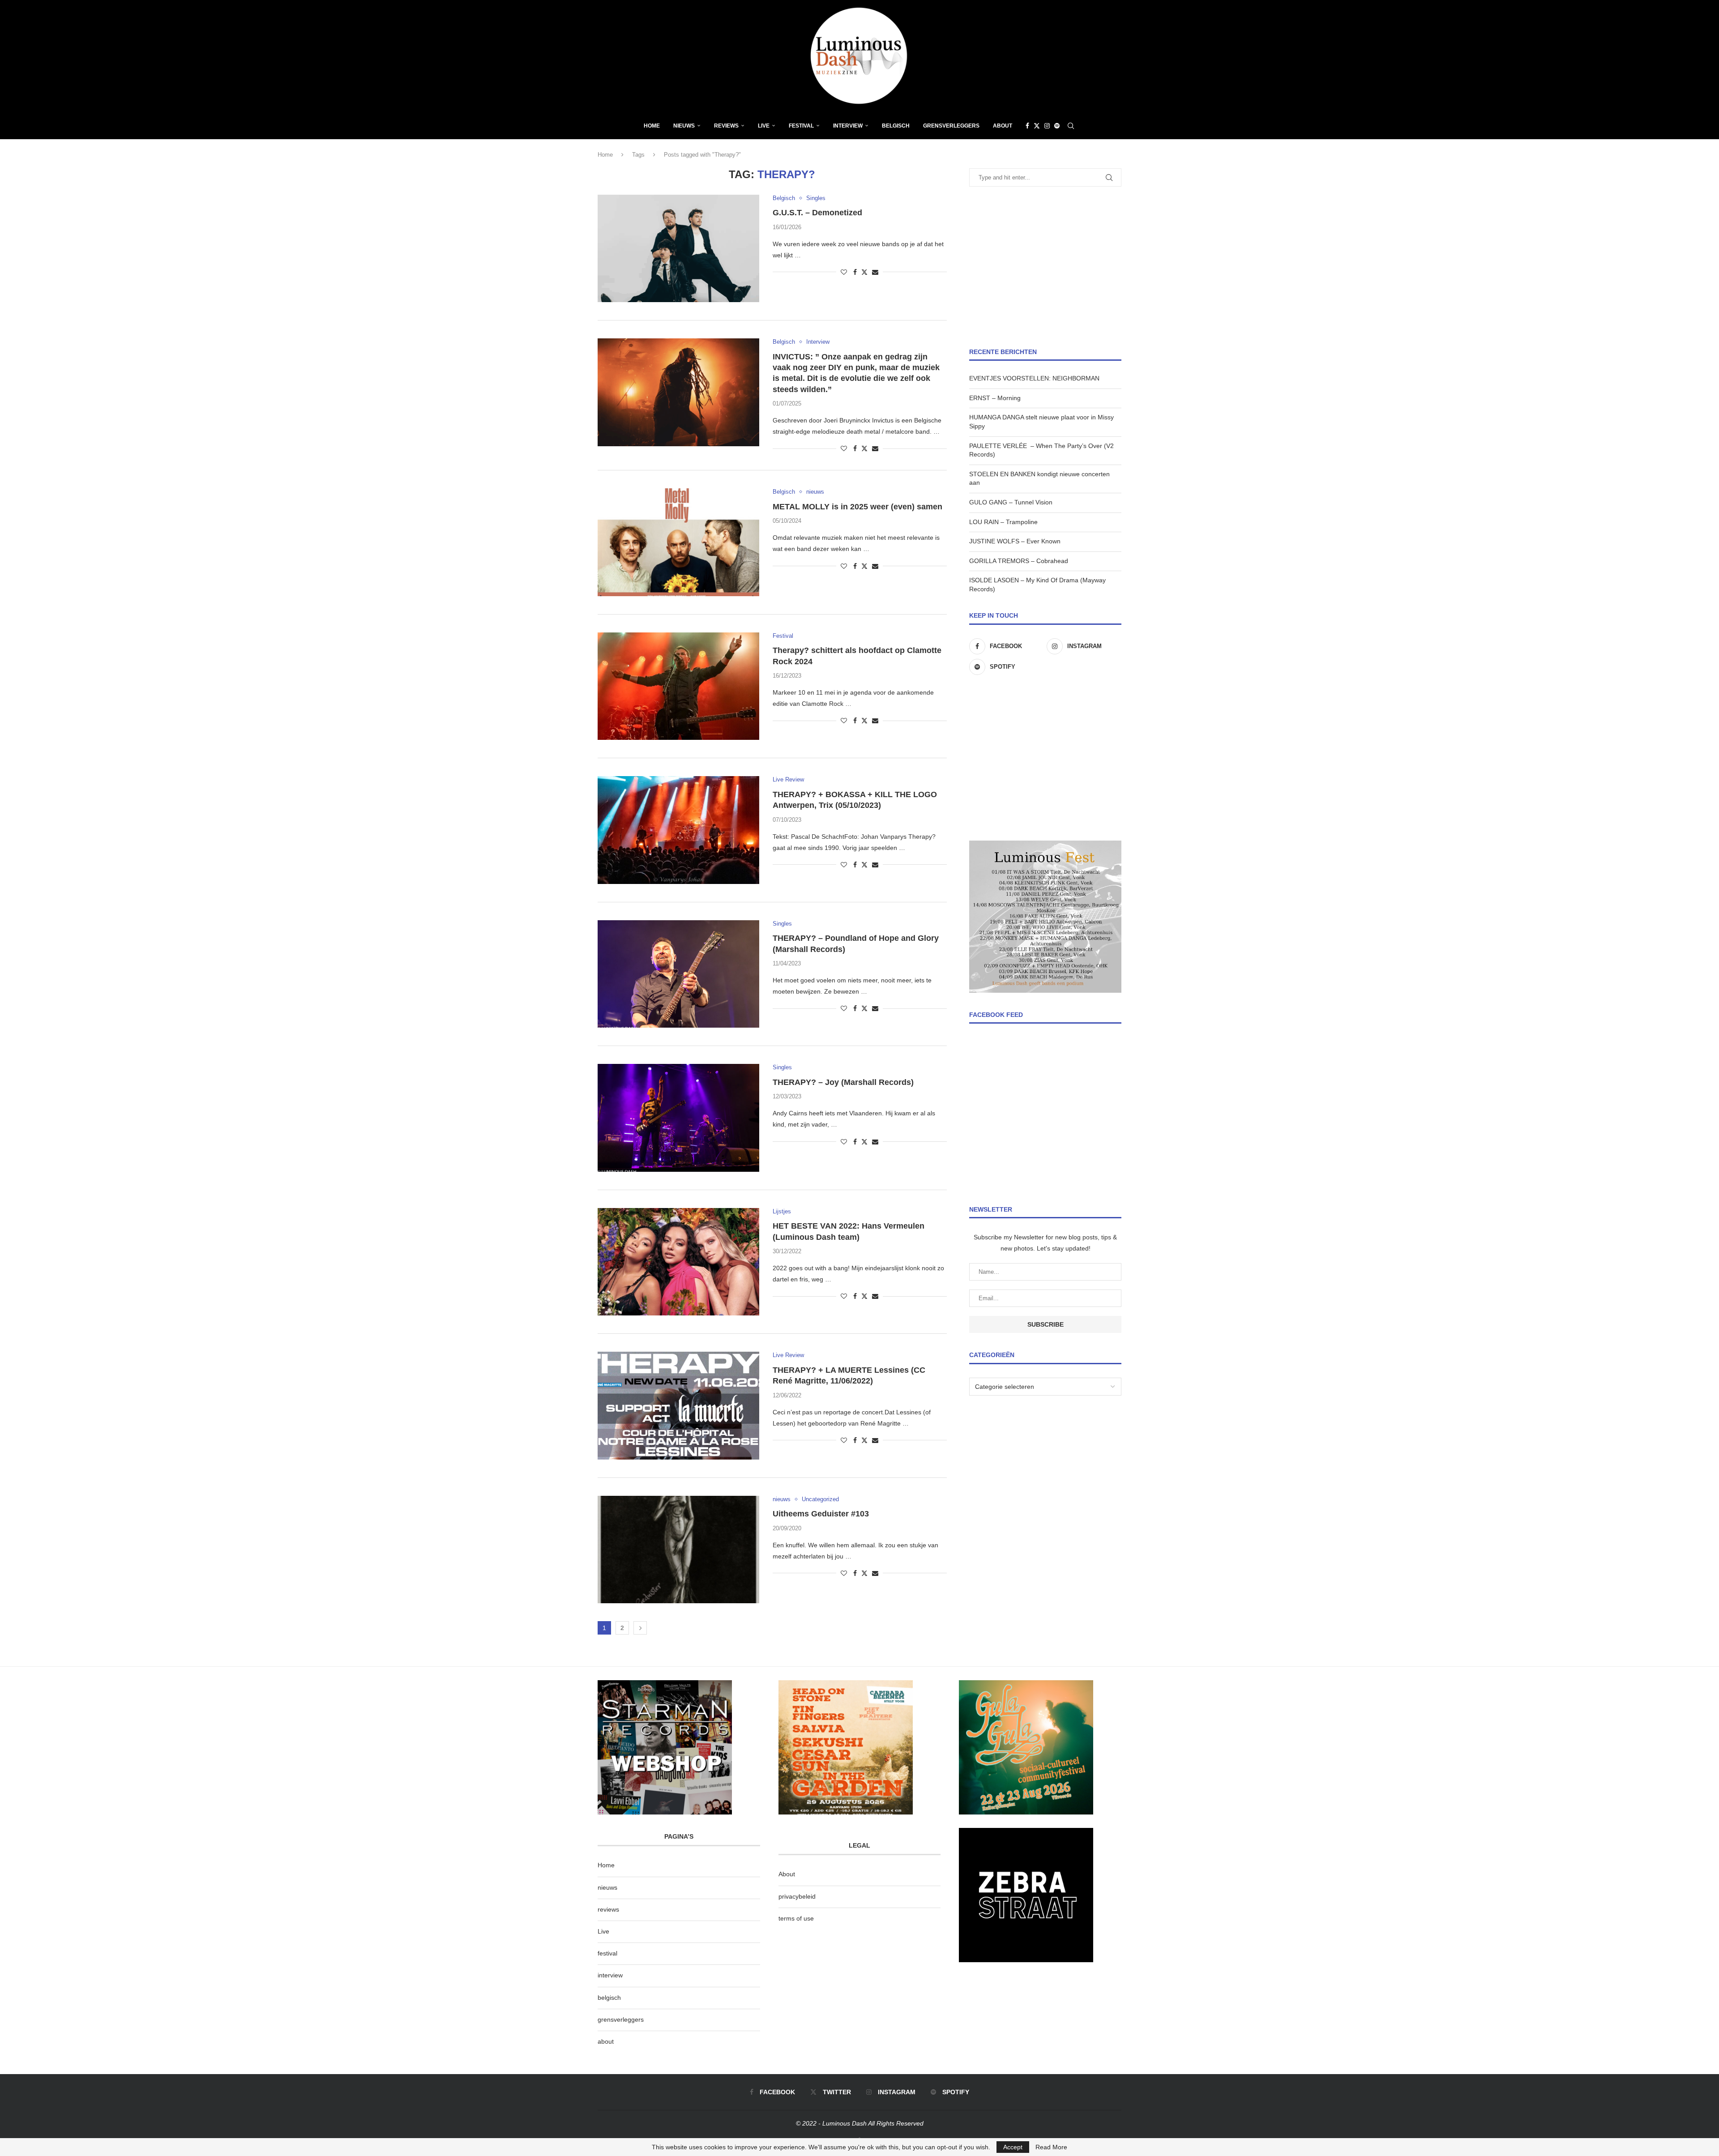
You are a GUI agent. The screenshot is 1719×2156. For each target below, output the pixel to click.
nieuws (684, 126)
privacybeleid (797, 1896)
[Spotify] (1057, 126)
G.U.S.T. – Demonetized (817, 213)
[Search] (1071, 126)
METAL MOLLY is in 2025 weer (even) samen (857, 507)
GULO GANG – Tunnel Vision (1011, 502)
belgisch (609, 1998)
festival (607, 1953)
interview (610, 1975)
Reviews (726, 126)
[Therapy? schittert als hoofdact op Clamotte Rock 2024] (678, 686)
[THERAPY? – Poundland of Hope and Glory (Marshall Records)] (678, 974)
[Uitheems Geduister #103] (678, 1550)
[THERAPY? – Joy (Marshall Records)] (678, 1118)
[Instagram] (1047, 126)
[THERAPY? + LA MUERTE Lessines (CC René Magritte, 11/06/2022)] (678, 1405)
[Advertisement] (1045, 267)
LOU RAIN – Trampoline (1003, 522)
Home (652, 126)
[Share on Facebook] (855, 272)
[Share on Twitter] (864, 272)
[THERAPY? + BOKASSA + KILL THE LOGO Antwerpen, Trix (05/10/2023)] (678, 830)
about (606, 2041)
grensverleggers (621, 2019)
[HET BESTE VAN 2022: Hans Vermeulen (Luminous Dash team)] (678, 1262)
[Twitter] (1037, 126)
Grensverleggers (951, 126)
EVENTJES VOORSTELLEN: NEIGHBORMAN (1034, 378)
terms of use (796, 1918)
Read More (1051, 2147)
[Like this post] (844, 272)
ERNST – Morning (995, 398)
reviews (608, 1909)
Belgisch (896, 126)
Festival (801, 126)
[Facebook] (1027, 126)
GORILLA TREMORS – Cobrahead (1019, 561)
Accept (1013, 2147)
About (1003, 126)
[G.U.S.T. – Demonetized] (678, 248)
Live (764, 126)
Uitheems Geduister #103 (821, 1514)
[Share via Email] (875, 272)
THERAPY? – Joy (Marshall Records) (843, 1082)
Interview (848, 126)
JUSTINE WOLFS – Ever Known (1015, 541)
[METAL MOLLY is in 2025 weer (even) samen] (678, 542)
